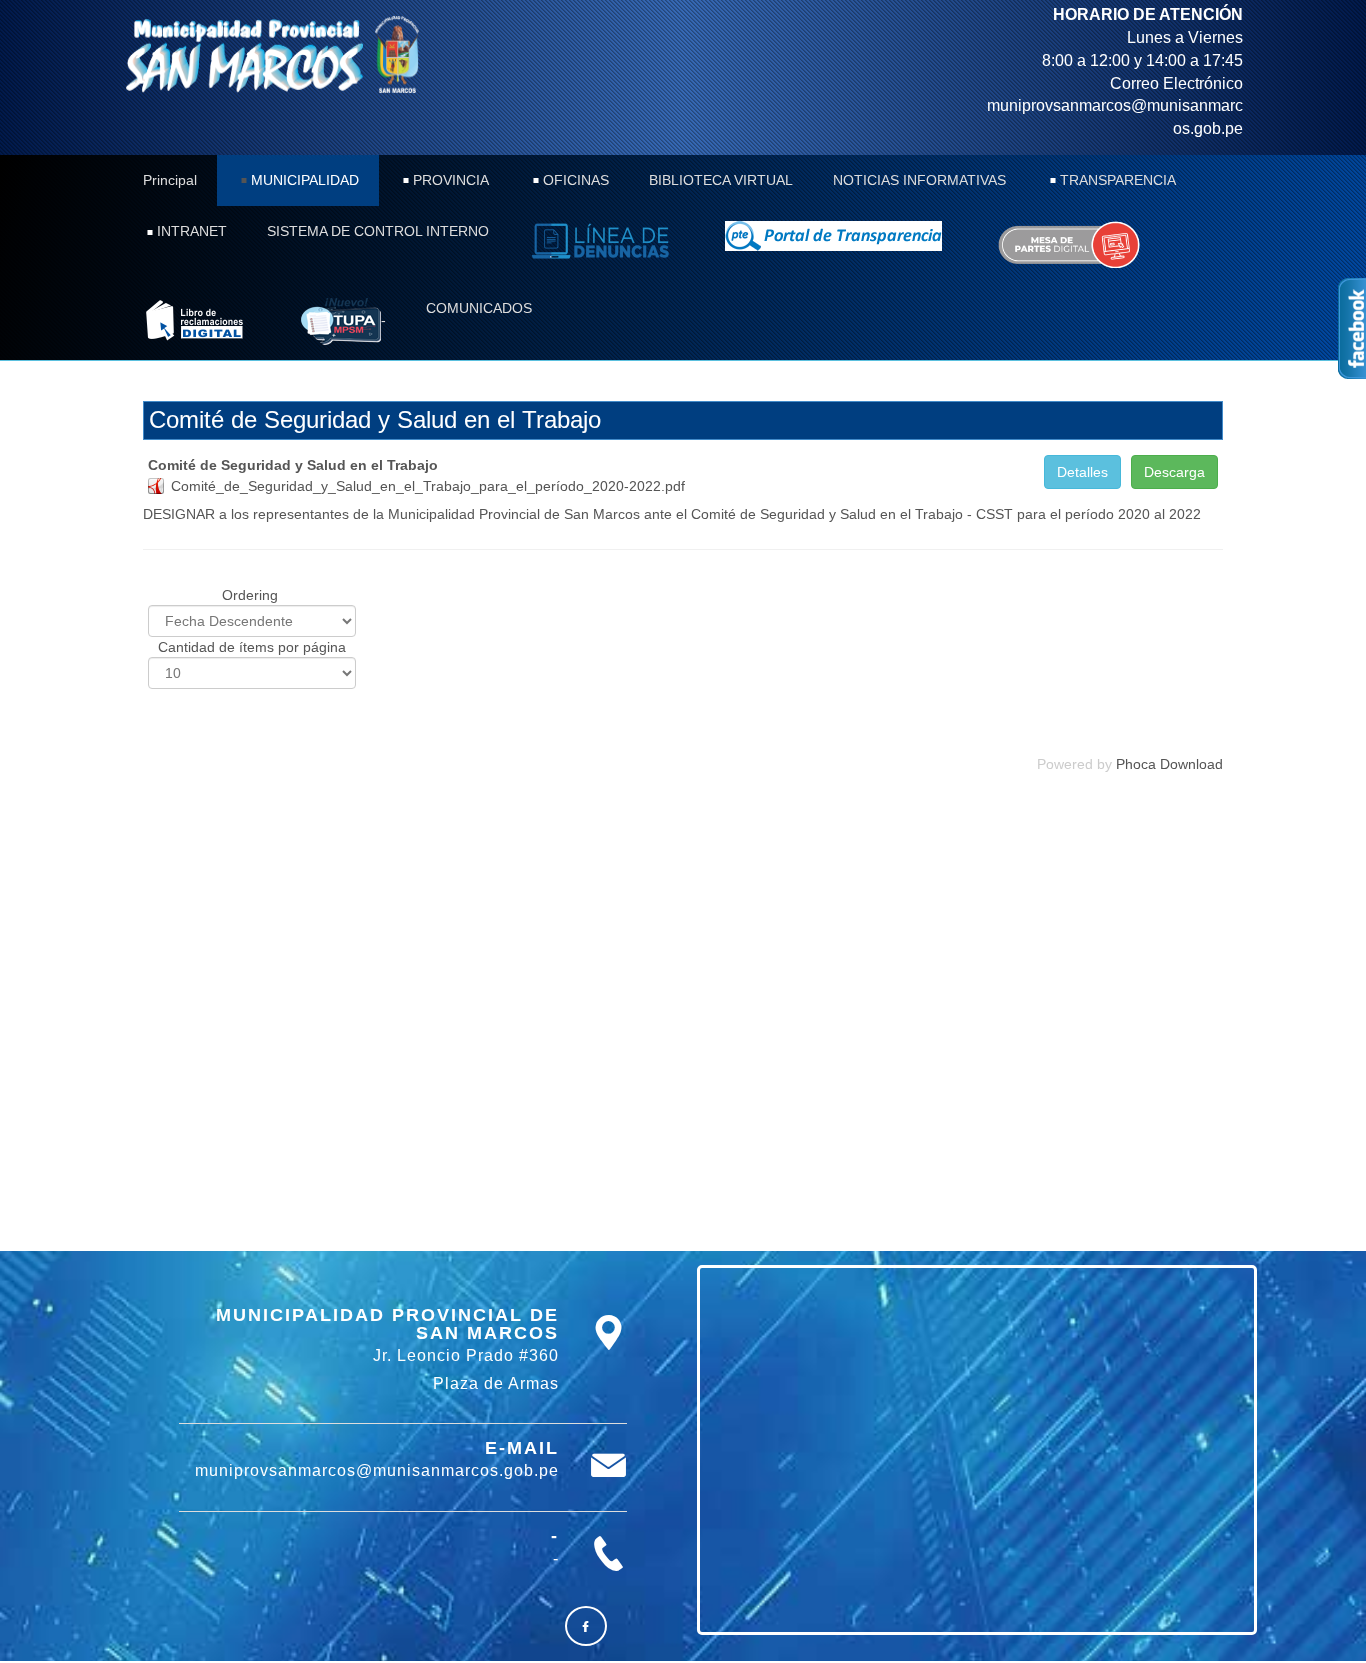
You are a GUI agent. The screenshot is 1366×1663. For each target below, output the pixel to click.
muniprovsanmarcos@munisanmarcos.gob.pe (377, 1470)
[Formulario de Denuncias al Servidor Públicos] (607, 240)
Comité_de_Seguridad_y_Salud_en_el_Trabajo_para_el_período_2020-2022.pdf (428, 486)
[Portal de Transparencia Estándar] (840, 236)
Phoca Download (1169, 764)
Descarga (1174, 472)
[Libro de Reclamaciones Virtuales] (1068, 244)
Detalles (1082, 472)
